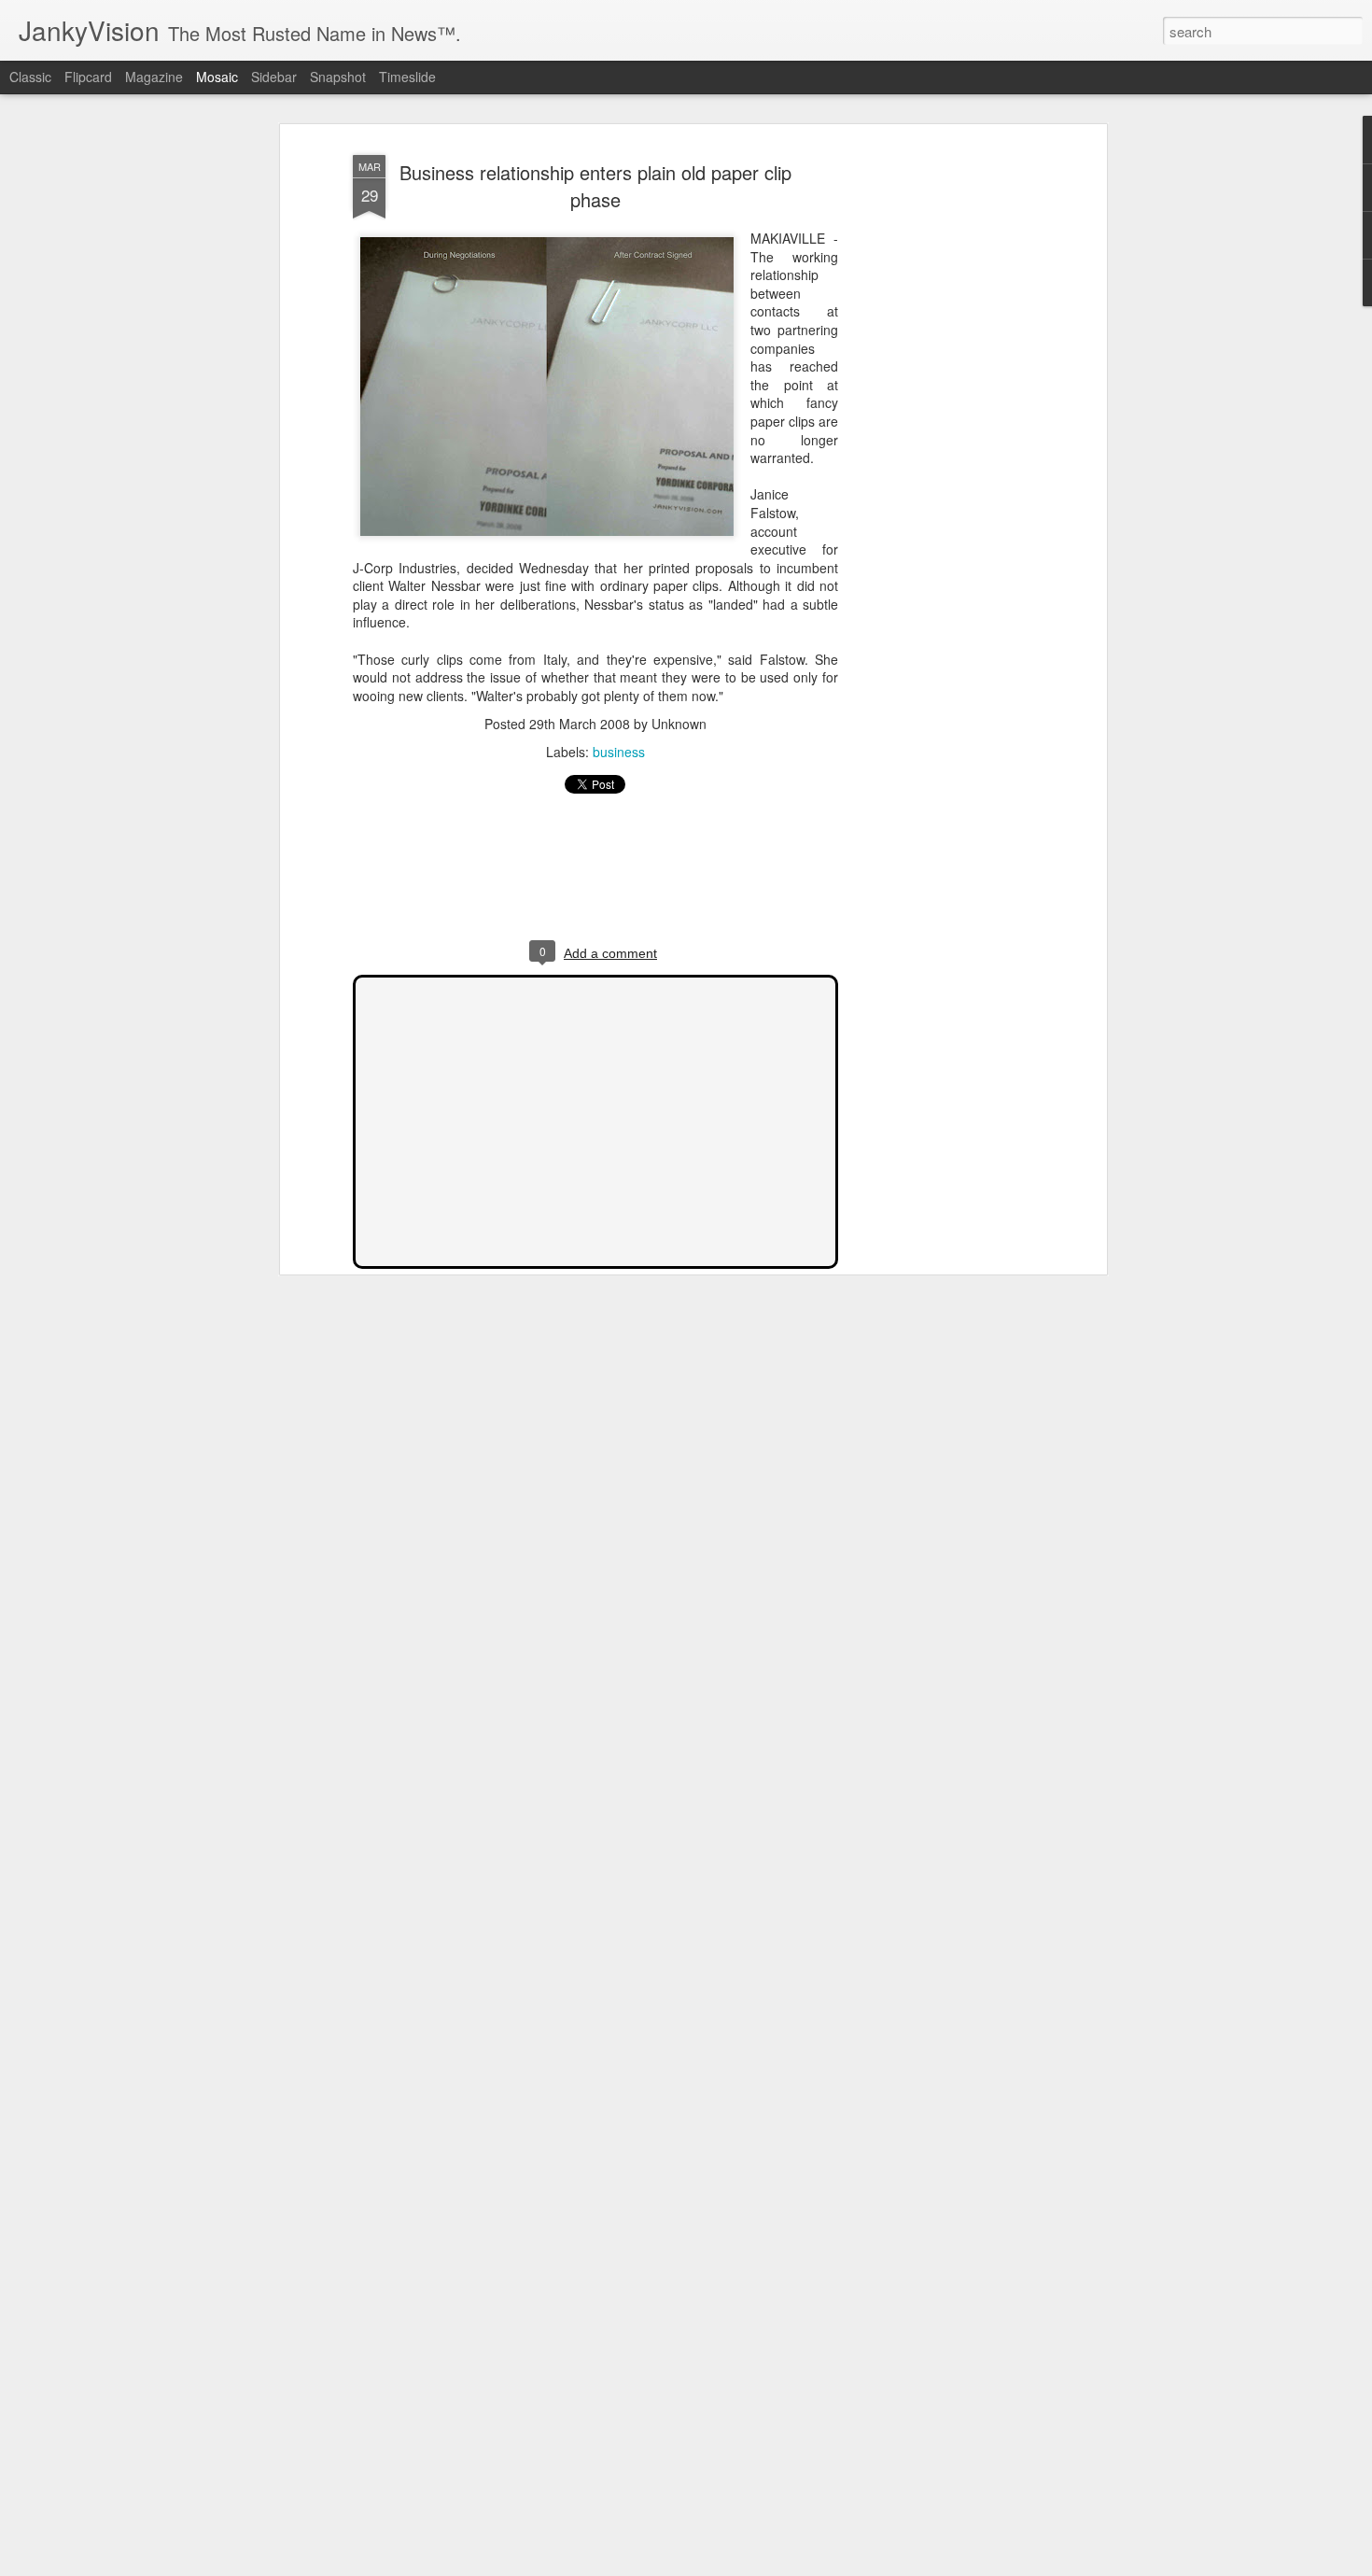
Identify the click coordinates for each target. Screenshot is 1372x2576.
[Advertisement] (941, 440)
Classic (30, 77)
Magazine (154, 77)
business (619, 752)
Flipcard (88, 77)
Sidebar (274, 77)
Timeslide (407, 77)
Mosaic (217, 77)
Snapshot (338, 77)
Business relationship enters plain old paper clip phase (595, 186)
